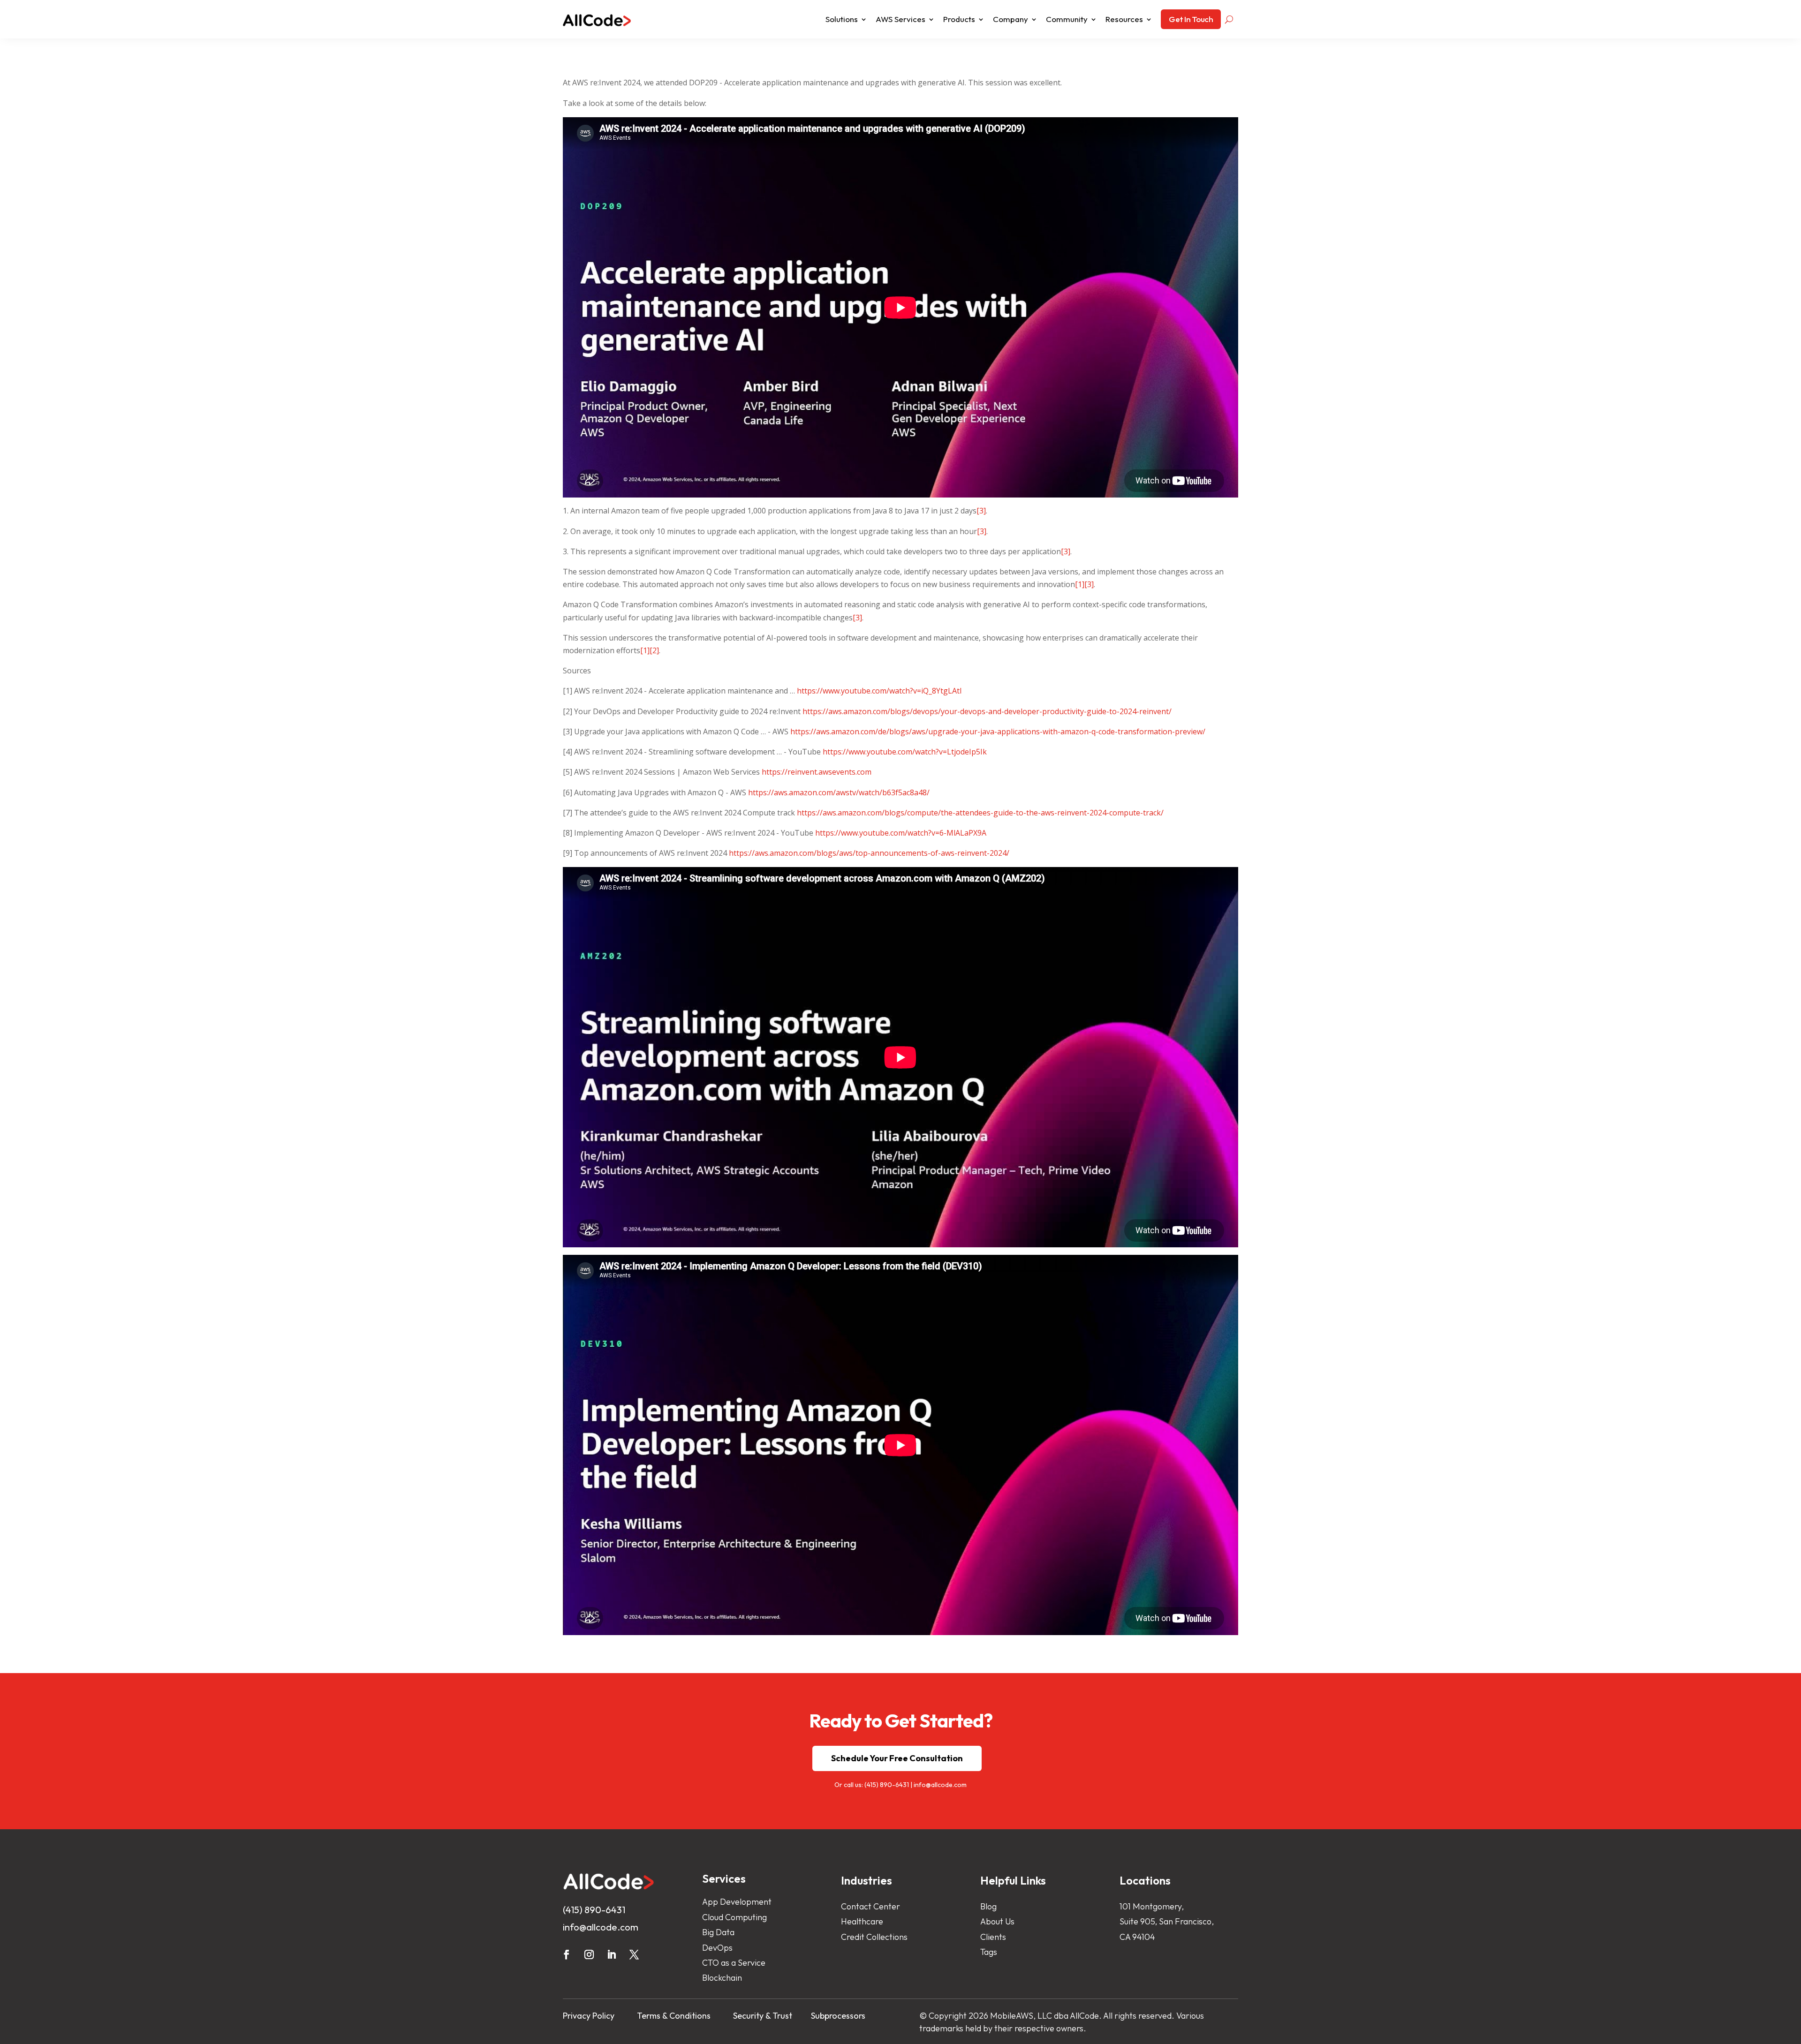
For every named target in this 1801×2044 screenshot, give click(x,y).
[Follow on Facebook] (567, 1954)
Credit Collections (874, 1937)
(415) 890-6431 (887, 1785)
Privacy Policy (589, 2016)
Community (1067, 19)
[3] (981, 511)
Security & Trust (763, 2016)
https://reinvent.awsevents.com (817, 772)
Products (959, 19)
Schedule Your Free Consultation (897, 1758)
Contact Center (870, 1906)
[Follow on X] (634, 1954)
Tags (989, 1952)
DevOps (717, 1948)
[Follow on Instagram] (589, 1954)
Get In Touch (1191, 19)
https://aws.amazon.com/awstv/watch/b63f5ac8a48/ (839, 792)
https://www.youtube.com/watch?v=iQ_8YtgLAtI (879, 691)
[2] (654, 650)
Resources (1124, 19)
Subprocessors (838, 2016)
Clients (993, 1937)
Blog (988, 1906)
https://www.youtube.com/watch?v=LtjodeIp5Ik (905, 752)
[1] (1080, 584)
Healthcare (862, 1921)
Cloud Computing (734, 1917)
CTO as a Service (734, 1963)
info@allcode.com (940, 1785)
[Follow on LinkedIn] (612, 1954)
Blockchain (722, 1978)
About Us (997, 1921)
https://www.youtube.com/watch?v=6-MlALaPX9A (901, 833)
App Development (737, 1902)
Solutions (842, 19)
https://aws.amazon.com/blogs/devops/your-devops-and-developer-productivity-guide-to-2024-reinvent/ (987, 711)
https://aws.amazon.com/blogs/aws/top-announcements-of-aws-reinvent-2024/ (869, 853)
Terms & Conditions (674, 2016)
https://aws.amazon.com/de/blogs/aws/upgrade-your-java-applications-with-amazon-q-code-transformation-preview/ (998, 732)
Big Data (718, 1932)
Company (1010, 19)
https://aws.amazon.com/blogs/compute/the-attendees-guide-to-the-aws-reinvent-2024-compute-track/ (980, 813)
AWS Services (900, 19)
